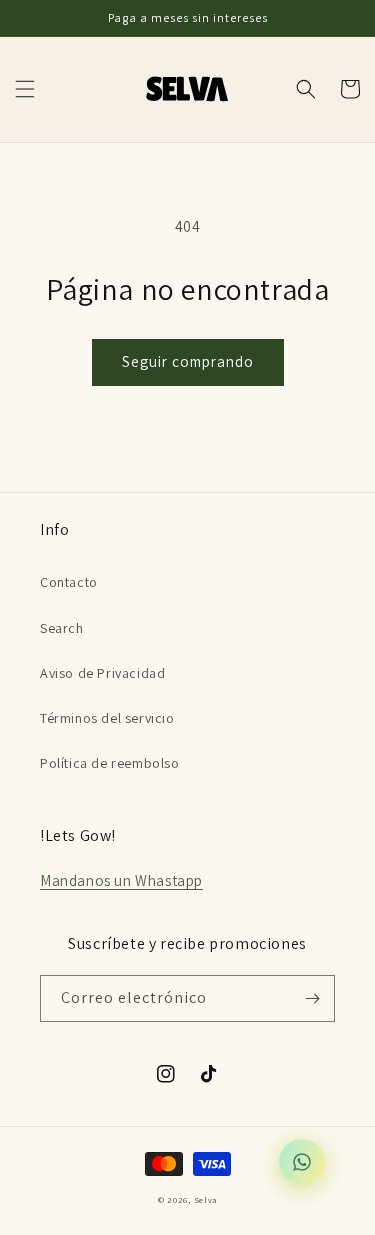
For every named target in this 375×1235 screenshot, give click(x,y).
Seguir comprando (188, 361)
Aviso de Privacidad (102, 673)
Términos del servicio (107, 718)
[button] (25, 89)
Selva (206, 1199)
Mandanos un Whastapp (121, 880)
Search (62, 628)
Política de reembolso (110, 763)
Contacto (69, 582)
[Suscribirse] (312, 998)
